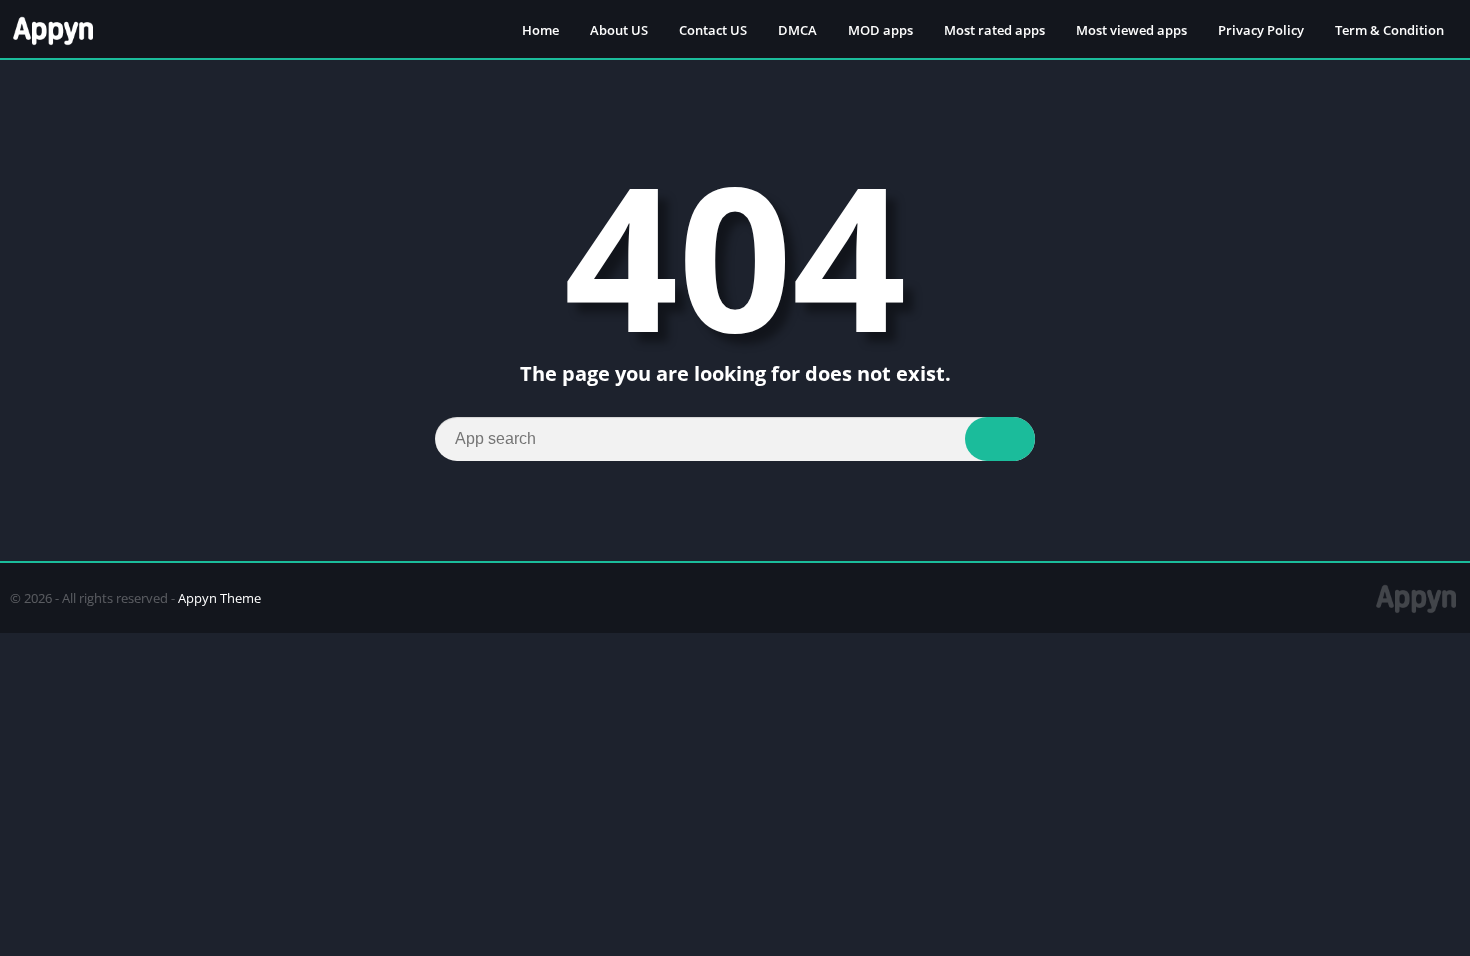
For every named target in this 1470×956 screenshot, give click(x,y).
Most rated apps (994, 30)
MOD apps (880, 30)
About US (619, 30)
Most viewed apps (1131, 30)
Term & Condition (1389, 30)
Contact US (713, 30)
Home (540, 30)
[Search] (1000, 439)
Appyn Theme (219, 598)
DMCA (797, 30)
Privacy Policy (1261, 30)
